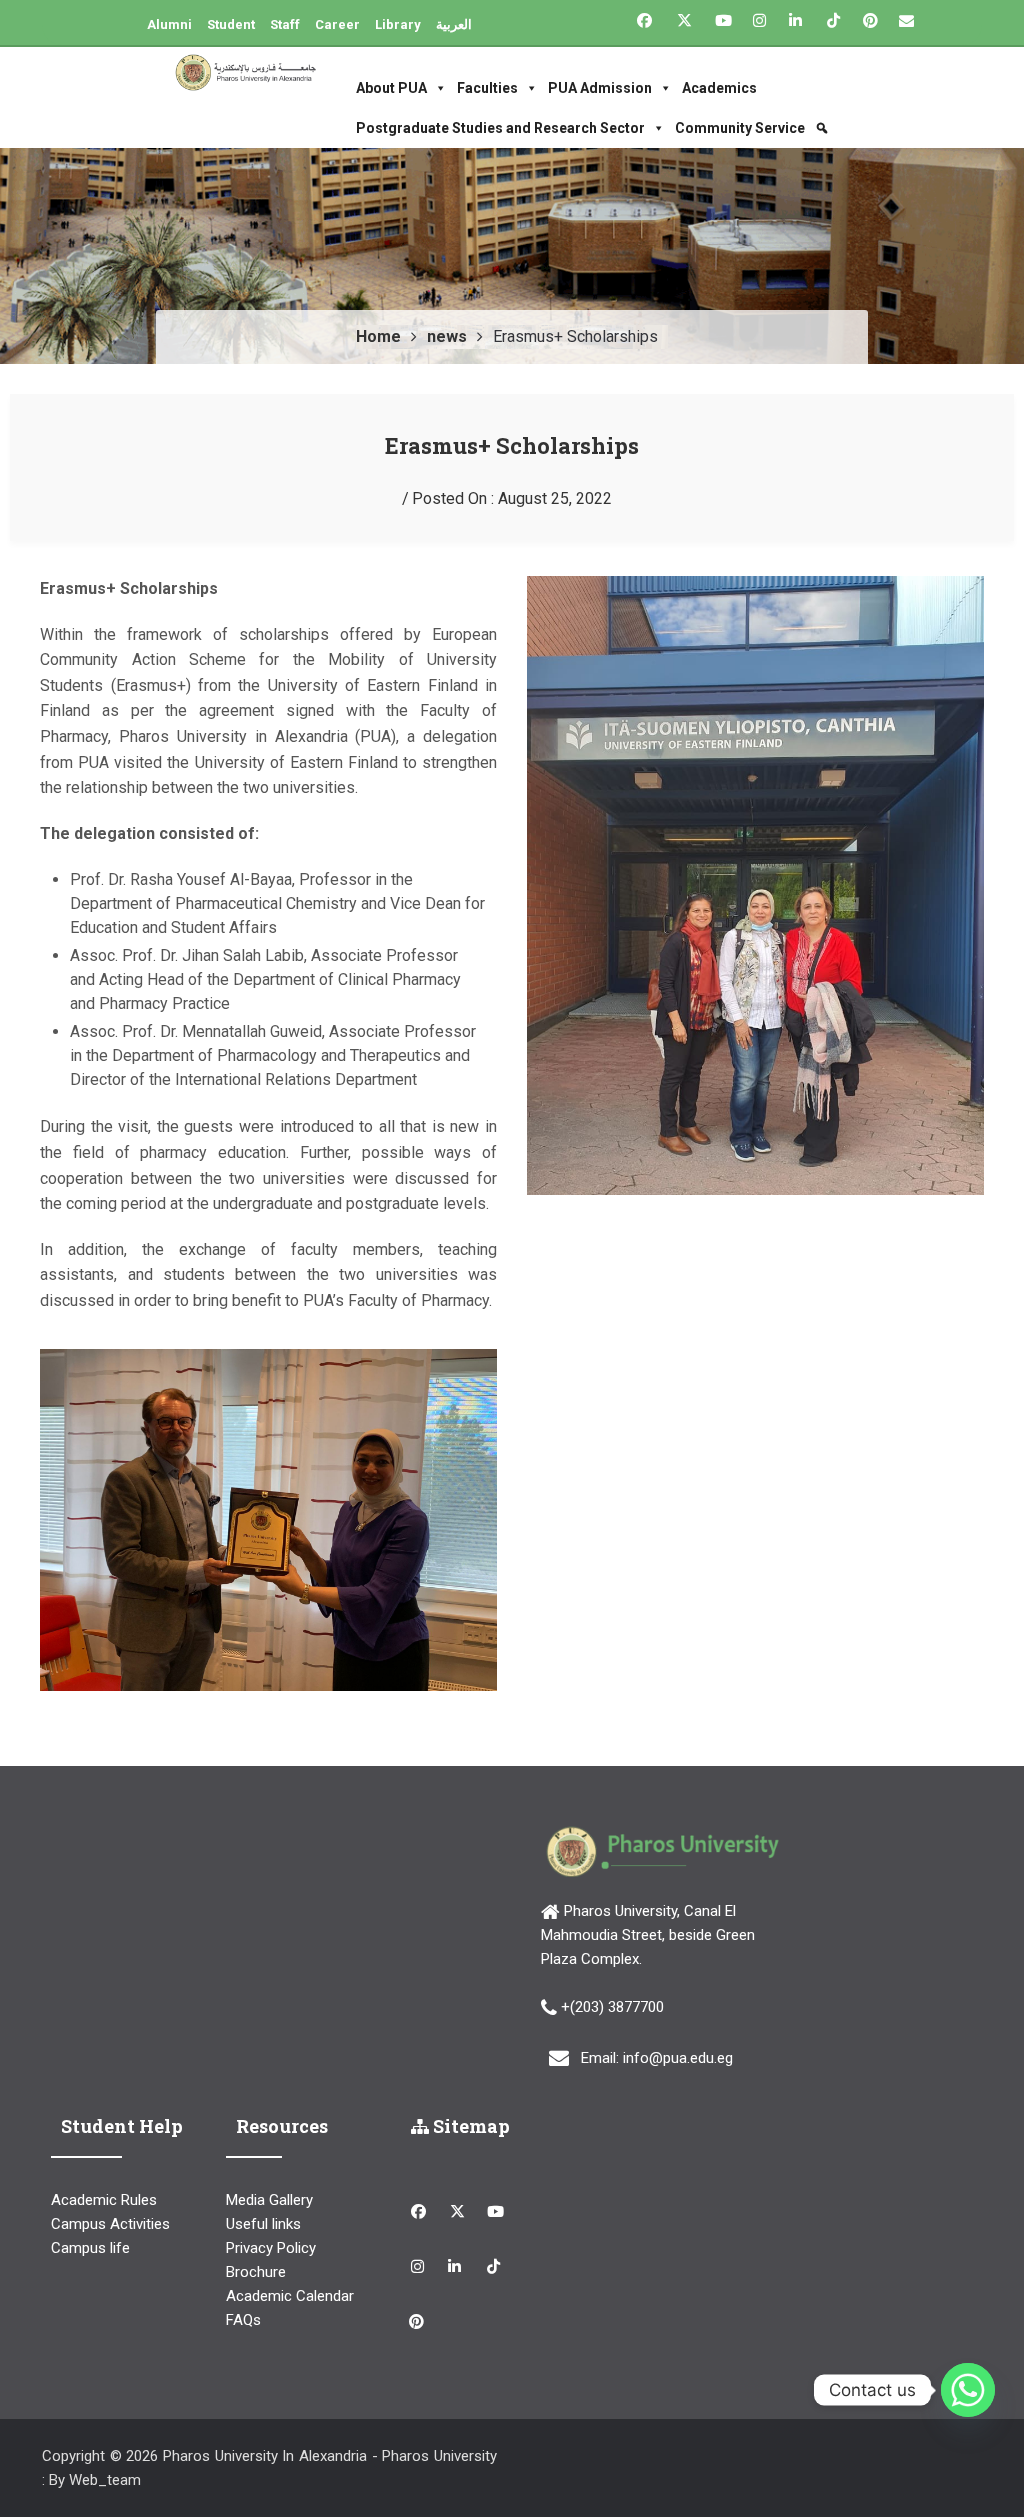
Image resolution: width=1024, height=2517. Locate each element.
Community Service (740, 128)
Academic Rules (104, 2200)
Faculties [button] (487, 88)
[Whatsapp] (968, 2390)
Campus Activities (110, 2224)
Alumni (169, 24)
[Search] (817, 128)
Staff (285, 24)
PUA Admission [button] (600, 88)
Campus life (90, 2248)
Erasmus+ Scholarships (512, 445)
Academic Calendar (290, 2296)
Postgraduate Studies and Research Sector (500, 128)
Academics (719, 88)
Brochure (256, 2272)
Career (337, 24)
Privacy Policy (271, 2248)
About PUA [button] (391, 88)
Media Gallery (269, 2200)
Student (231, 24)
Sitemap (469, 2126)
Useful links (263, 2224)
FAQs (243, 2320)
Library (398, 24)
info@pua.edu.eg (678, 2058)
